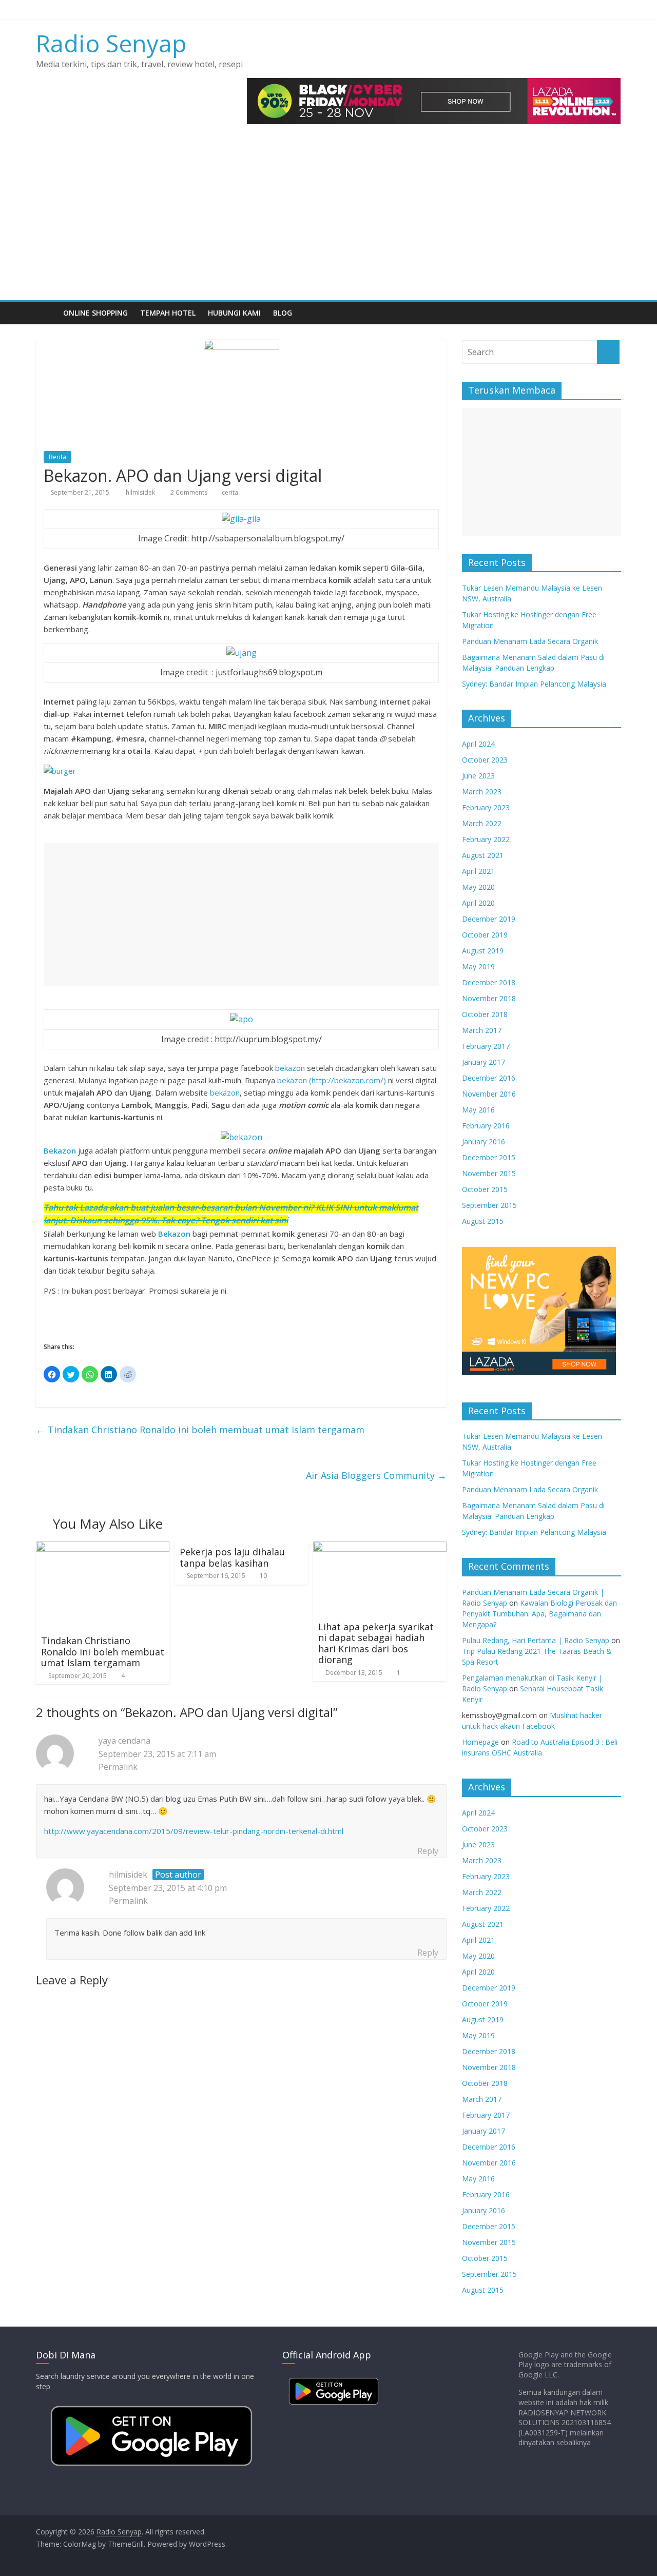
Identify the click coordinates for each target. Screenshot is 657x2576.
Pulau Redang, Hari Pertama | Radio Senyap (536, 1640)
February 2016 (486, 1126)
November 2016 (489, 1094)
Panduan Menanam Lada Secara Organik (530, 641)
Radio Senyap (111, 43)
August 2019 (483, 951)
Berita (57, 457)
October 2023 (485, 760)
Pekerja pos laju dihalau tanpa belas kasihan (232, 1557)
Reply (428, 1851)
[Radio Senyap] (46, 313)
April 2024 (478, 744)
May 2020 (478, 887)
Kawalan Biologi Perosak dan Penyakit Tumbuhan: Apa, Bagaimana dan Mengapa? (539, 1614)
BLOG (283, 313)
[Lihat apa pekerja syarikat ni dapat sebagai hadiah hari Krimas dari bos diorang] (380, 1548)
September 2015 (489, 1205)
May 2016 (478, 1110)
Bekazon (175, 1234)
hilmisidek (141, 492)
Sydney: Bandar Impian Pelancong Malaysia (534, 684)
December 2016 (489, 1078)
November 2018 (489, 998)
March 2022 (482, 823)
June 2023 (478, 776)
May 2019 (478, 967)
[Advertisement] (328, 223)
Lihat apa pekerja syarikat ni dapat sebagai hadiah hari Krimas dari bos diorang (376, 1643)
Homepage (480, 1742)
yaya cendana (124, 1741)
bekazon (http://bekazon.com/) (333, 1080)
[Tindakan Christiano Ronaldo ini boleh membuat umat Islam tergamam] (103, 1548)
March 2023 (482, 792)
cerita (230, 492)
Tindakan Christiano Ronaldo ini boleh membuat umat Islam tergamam (200, 1430)
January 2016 (484, 1141)
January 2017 (484, 1062)
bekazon (290, 1068)
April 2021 (478, 871)
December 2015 (489, 1157)
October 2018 (485, 1014)
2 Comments (188, 492)
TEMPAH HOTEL (168, 313)
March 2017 (482, 1030)
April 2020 (478, 903)
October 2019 (485, 935)
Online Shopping (95, 313)
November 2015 (489, 1173)
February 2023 (486, 807)
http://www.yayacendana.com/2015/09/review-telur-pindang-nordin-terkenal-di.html (194, 1831)
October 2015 (485, 1189)
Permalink (118, 1767)
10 (263, 1576)
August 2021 (483, 855)
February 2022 (486, 839)
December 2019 (489, 919)
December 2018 (489, 982)
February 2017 (486, 1046)
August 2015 (483, 1221)
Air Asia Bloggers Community (376, 1475)
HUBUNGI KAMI (234, 313)
